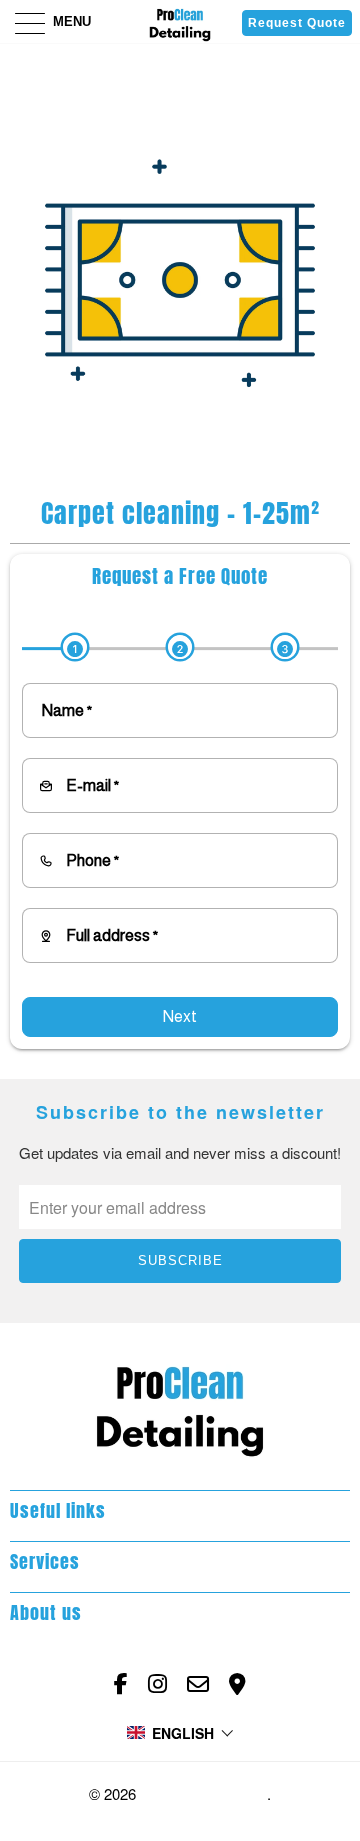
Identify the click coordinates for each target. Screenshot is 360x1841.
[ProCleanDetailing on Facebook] (121, 1684)
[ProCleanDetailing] (180, 21)
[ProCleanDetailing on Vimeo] (237, 1684)
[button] (180, 1733)
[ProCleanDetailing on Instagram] (157, 1684)
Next (180, 1016)
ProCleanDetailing (203, 1794)
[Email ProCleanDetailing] (198, 1684)
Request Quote (297, 23)
